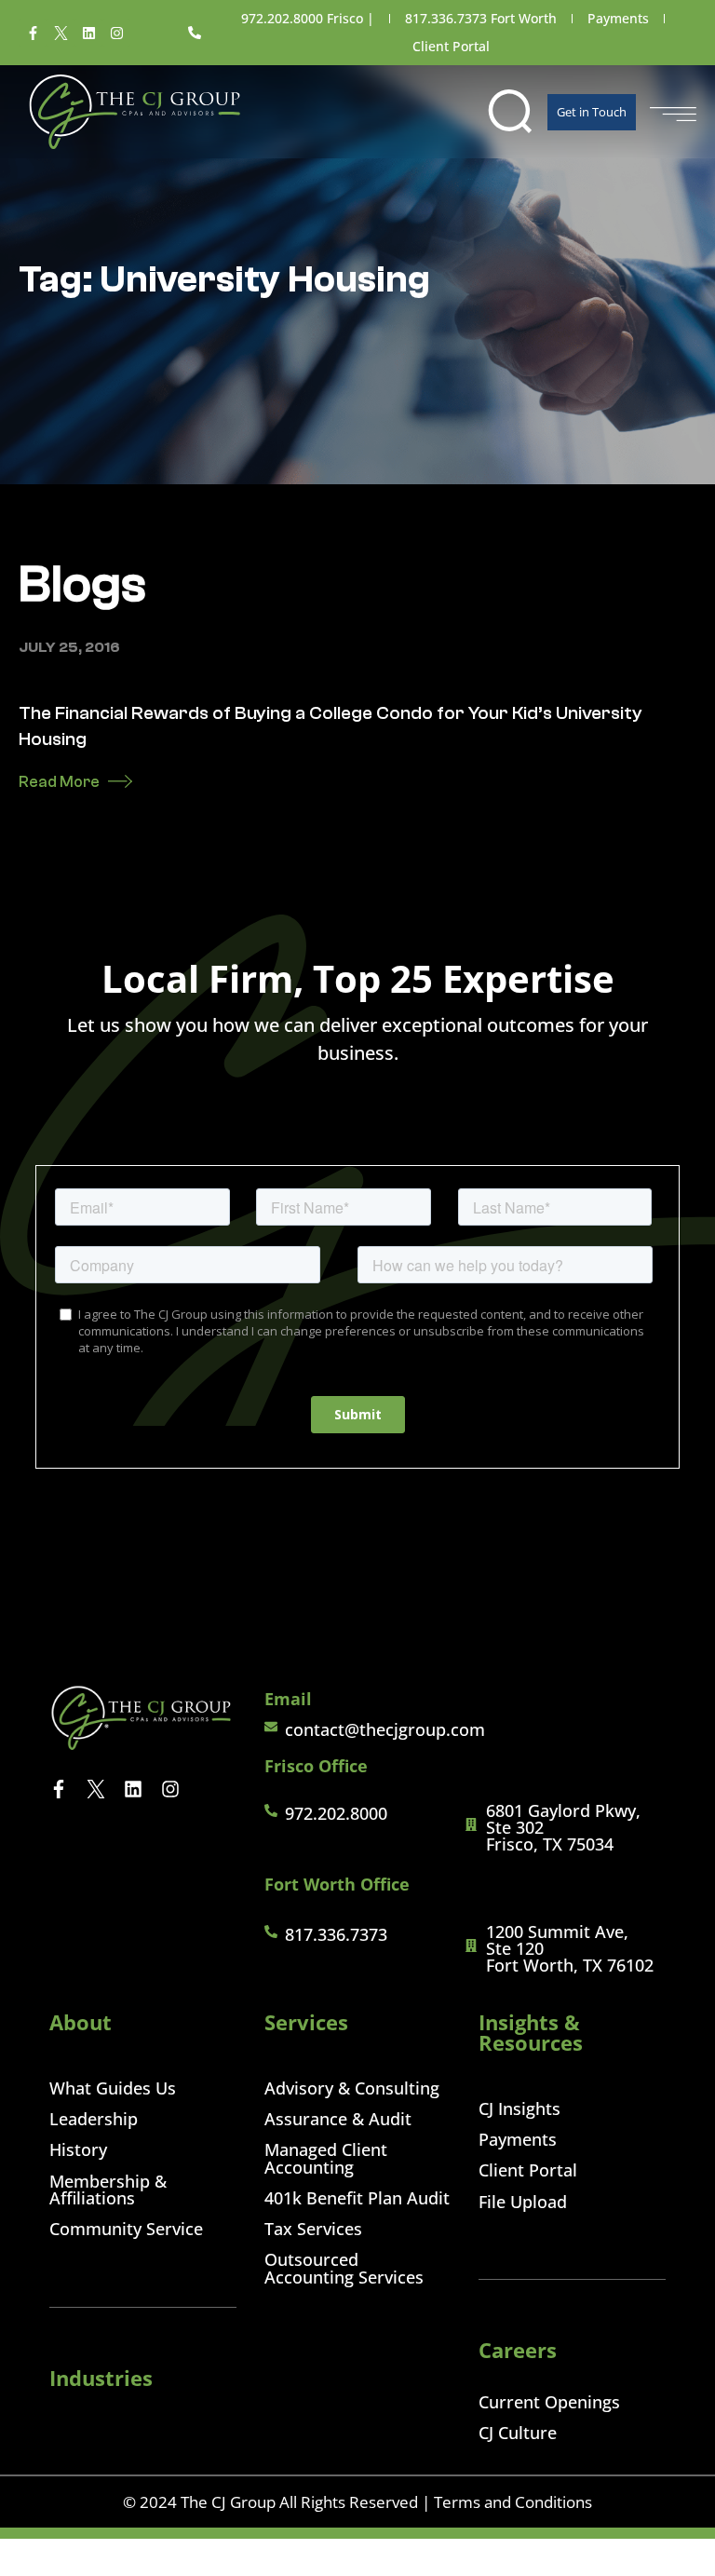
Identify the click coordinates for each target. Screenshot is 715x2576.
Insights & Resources (531, 2032)
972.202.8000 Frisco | (308, 18)
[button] (510, 112)
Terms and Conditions (513, 2502)
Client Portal (451, 46)
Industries (101, 2378)
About (81, 2022)
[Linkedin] (88, 33)
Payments (618, 18)
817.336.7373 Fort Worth (481, 18)
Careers (518, 2350)
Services (306, 2022)
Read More (59, 782)
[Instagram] (116, 33)
